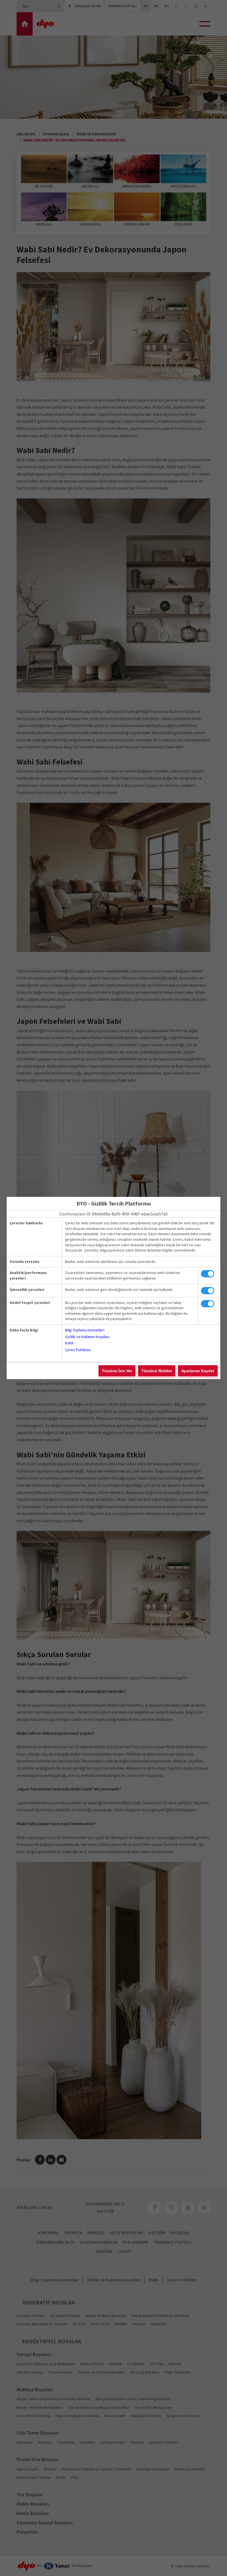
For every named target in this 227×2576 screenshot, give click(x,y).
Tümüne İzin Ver (117, 1371)
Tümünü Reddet (157, 1371)
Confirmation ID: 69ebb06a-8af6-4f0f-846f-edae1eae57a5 (114, 1214)
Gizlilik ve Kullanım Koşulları (87, 1337)
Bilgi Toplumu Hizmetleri (85, 1330)
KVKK (69, 1343)
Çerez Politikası (78, 1350)
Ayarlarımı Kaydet (198, 1371)
